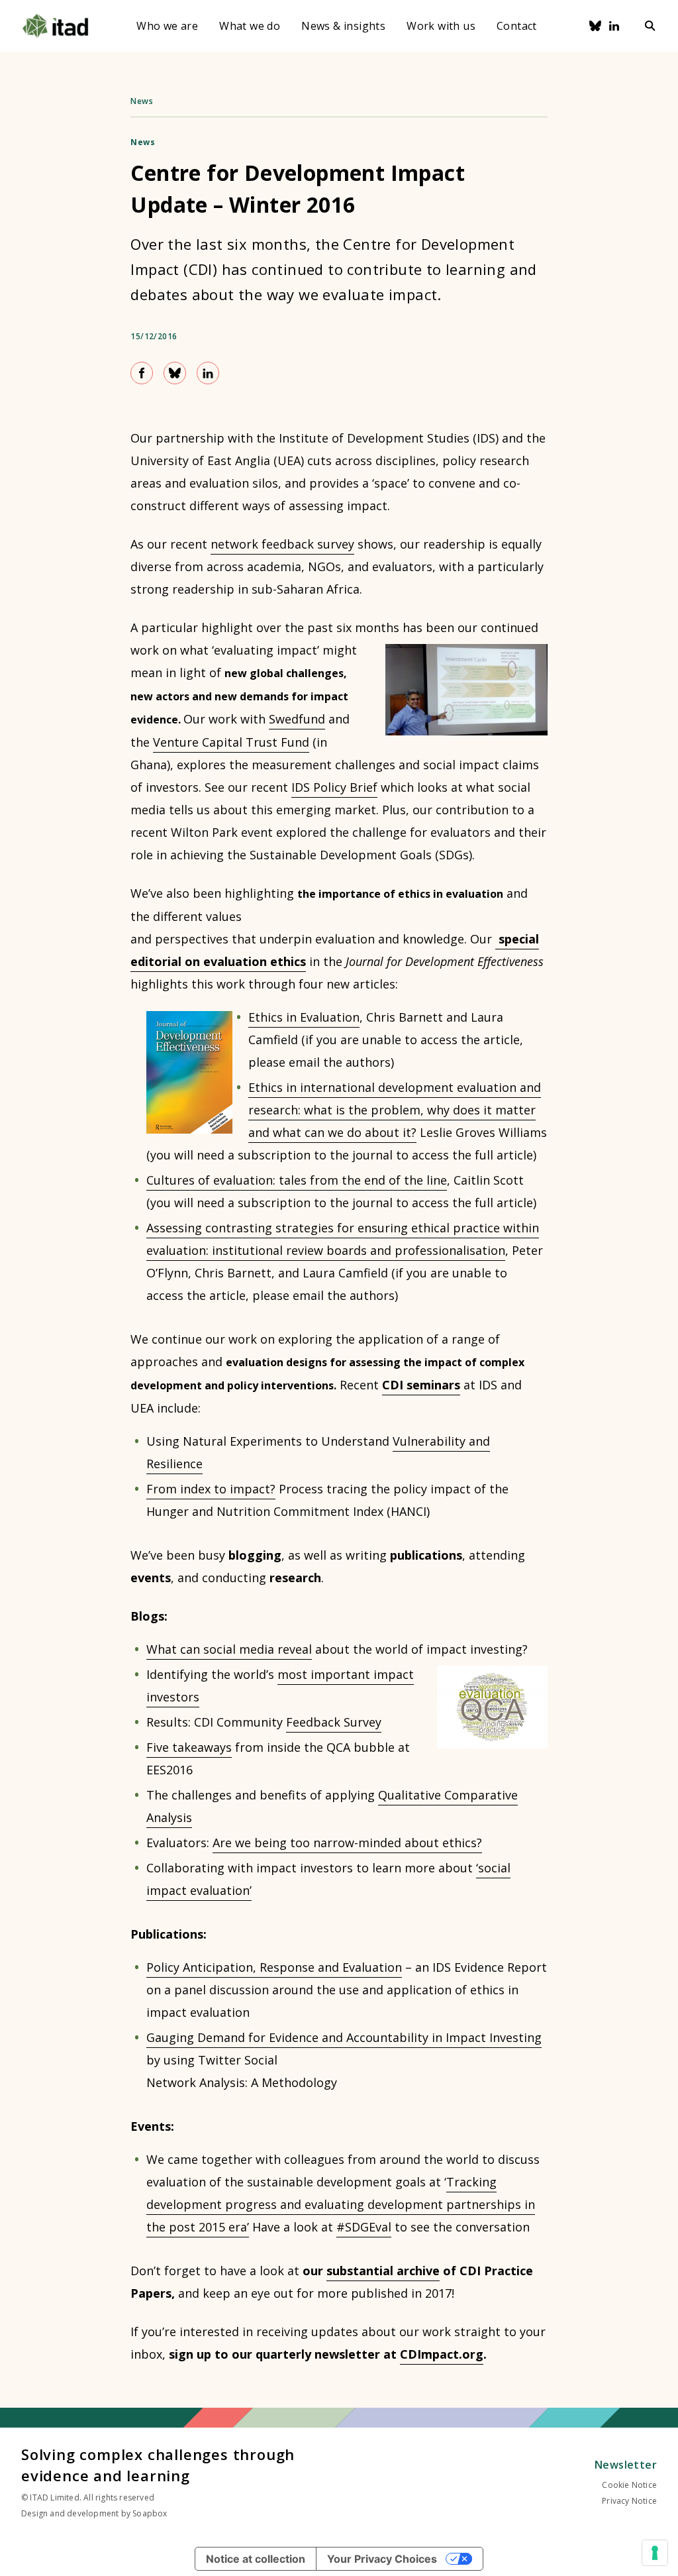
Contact (517, 26)
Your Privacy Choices (382, 2559)
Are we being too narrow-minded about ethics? (347, 1843)
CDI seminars (421, 1385)
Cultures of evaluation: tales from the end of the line (297, 1180)
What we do (250, 26)
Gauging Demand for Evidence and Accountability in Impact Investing (344, 2037)
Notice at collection (256, 2559)
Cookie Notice (629, 2485)
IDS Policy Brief (334, 787)
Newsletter (626, 2465)
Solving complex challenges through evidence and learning (158, 2465)
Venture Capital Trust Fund (231, 742)
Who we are (167, 26)
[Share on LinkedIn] (208, 373)
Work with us (441, 26)
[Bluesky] (595, 26)
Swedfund (297, 719)
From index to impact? (211, 1489)
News (142, 101)
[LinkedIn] (614, 26)
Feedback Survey (334, 1722)
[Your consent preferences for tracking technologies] (655, 2553)
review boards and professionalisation (396, 1250)
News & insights (343, 26)
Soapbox (150, 2513)
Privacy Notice (629, 2501)
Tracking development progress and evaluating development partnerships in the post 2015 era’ (341, 2204)
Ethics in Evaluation (304, 1017)
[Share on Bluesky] (175, 373)
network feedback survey (282, 544)
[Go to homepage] (55, 26)
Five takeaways (189, 1747)
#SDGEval (364, 2227)
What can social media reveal (229, 1649)
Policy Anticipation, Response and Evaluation (274, 1967)
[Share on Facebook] (142, 373)
